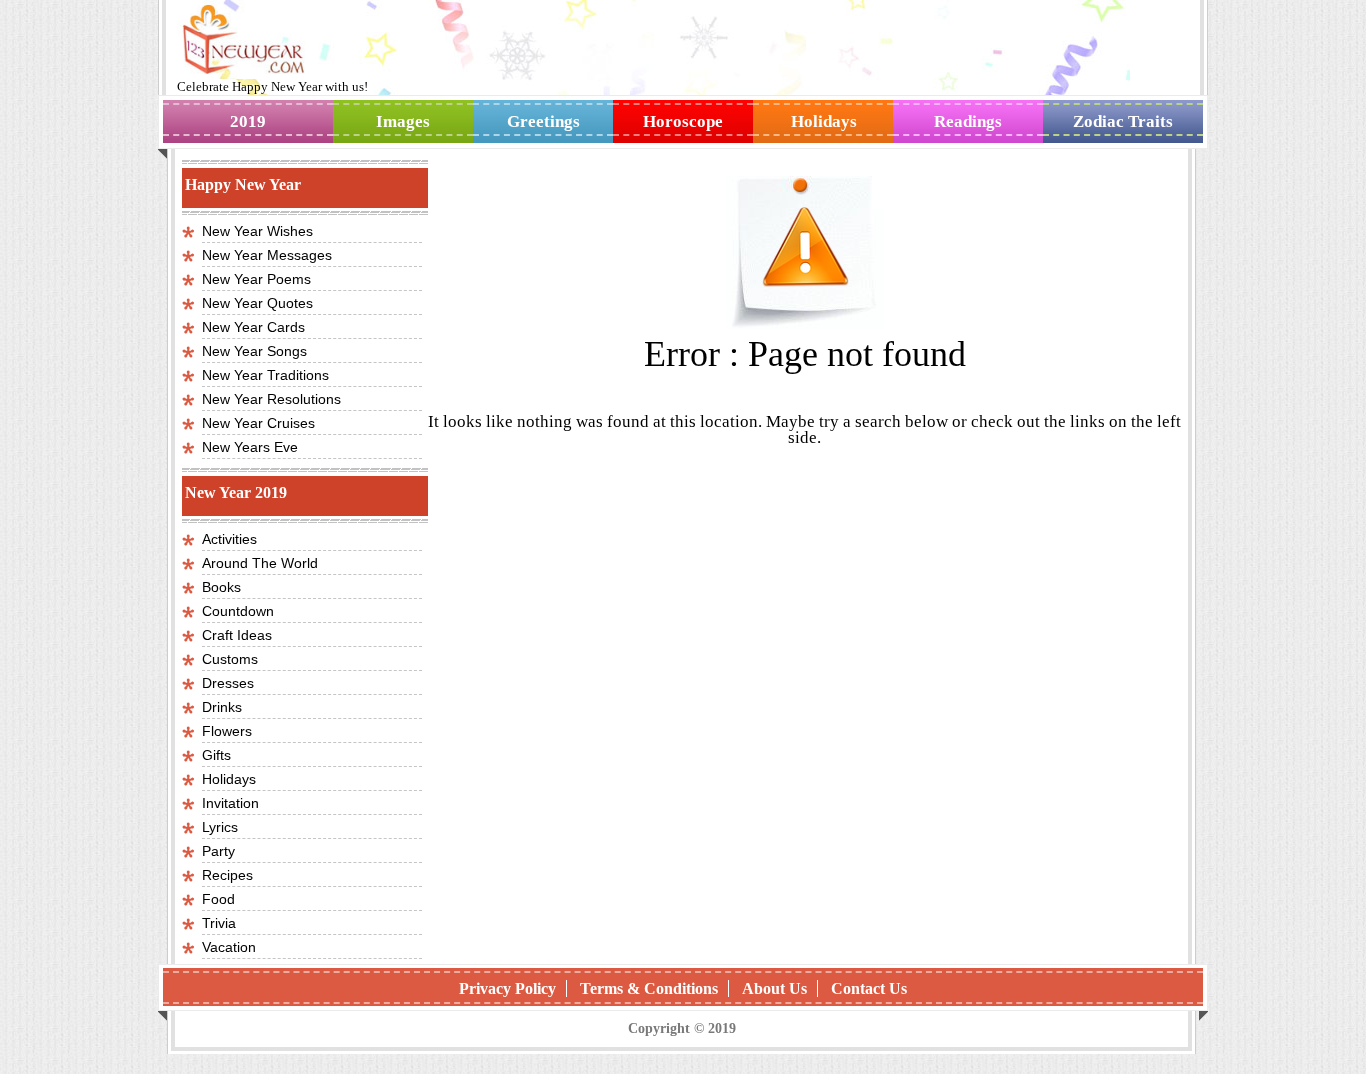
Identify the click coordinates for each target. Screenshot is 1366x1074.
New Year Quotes (257, 303)
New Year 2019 (236, 492)
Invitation (230, 803)
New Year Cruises (258, 423)
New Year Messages (267, 255)
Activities (229, 539)
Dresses (228, 683)
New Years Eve (250, 447)
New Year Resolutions (271, 399)
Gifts (216, 755)
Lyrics (220, 827)
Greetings (543, 121)
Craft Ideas (237, 635)
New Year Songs (254, 351)
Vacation (229, 947)
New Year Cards (253, 327)
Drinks (222, 707)
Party (218, 851)
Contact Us (869, 988)
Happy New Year (278, 86)
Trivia (219, 923)
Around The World (260, 563)
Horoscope (683, 121)
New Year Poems (256, 279)
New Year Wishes (257, 231)
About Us (774, 988)
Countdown (238, 611)
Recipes (227, 875)
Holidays (824, 121)
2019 (248, 121)
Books (221, 587)
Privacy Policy (507, 988)
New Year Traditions (265, 375)
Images (403, 121)
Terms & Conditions (649, 988)
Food (218, 899)
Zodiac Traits (1123, 121)
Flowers (227, 731)
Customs (230, 659)
